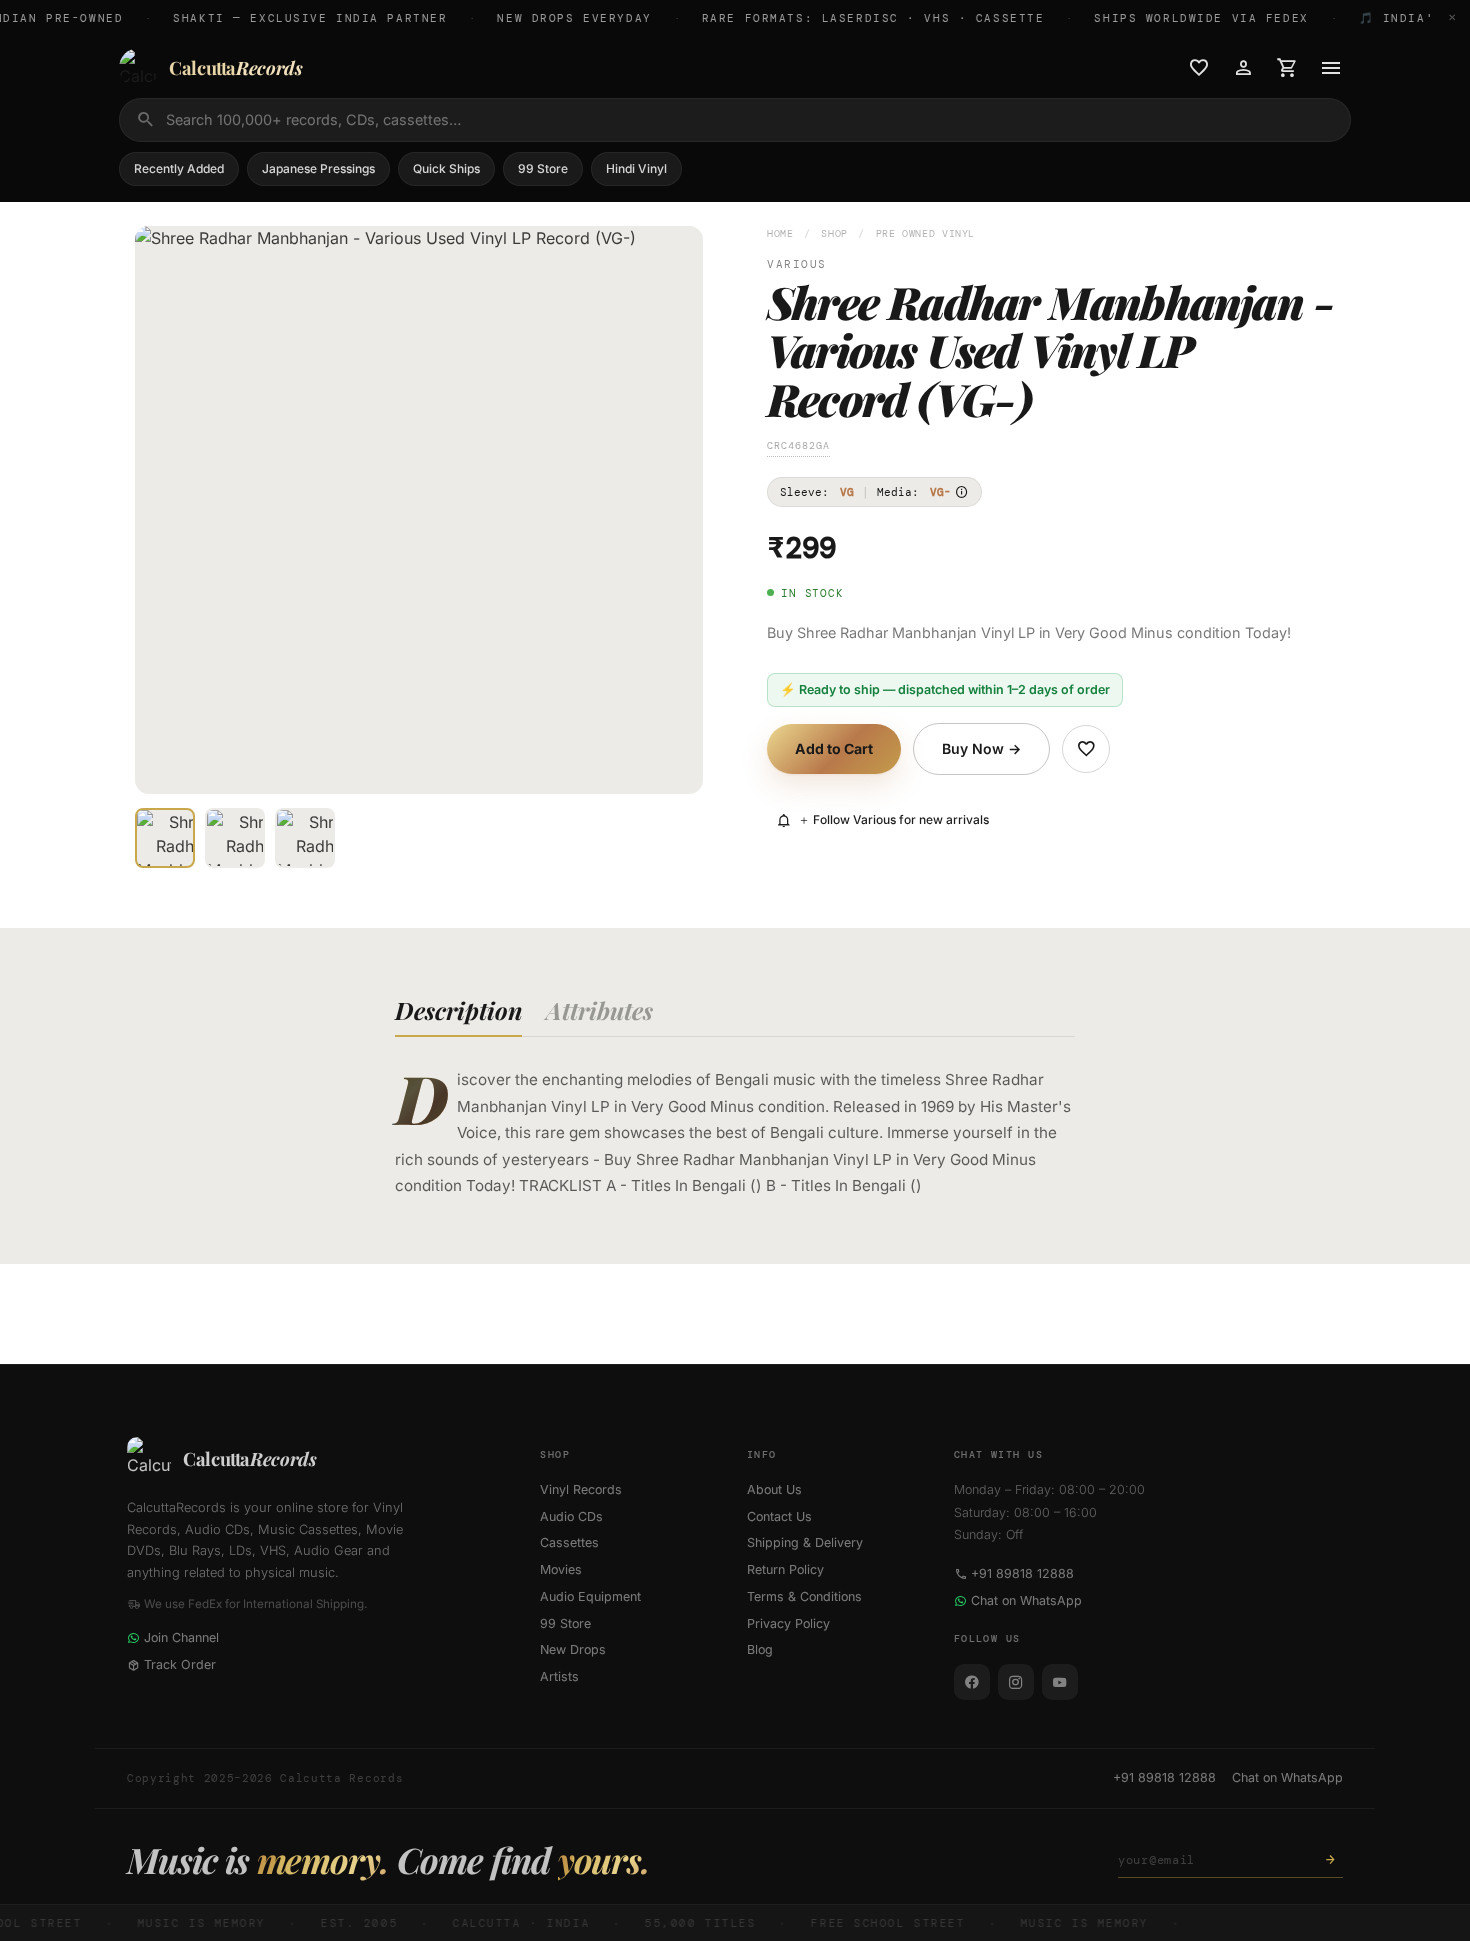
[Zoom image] (674, 765)
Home (780, 233)
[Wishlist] (1199, 68)
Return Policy (785, 1569)
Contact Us (779, 1516)
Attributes (599, 1010)
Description (458, 1010)
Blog (760, 1649)
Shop (834, 233)
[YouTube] (1060, 1682)
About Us (774, 1489)
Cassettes (569, 1542)
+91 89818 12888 (1022, 1573)
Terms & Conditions (804, 1596)
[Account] (1243, 68)
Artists (559, 1676)
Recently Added (179, 168)
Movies (561, 1569)
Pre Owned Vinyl (925, 233)
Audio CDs (571, 1516)
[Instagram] (1016, 1682)
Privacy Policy (788, 1623)
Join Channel (181, 1637)
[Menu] (1331, 68)
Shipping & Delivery (805, 1542)
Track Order (180, 1664)
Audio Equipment (590, 1596)
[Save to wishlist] (1086, 749)
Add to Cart (834, 748)
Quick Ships (446, 168)
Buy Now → (981, 748)
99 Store (543, 168)
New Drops (573, 1649)
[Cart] (1287, 68)
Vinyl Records (581, 1489)
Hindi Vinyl (636, 168)
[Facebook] (972, 1682)
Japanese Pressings (318, 168)
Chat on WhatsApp (1026, 1600)
